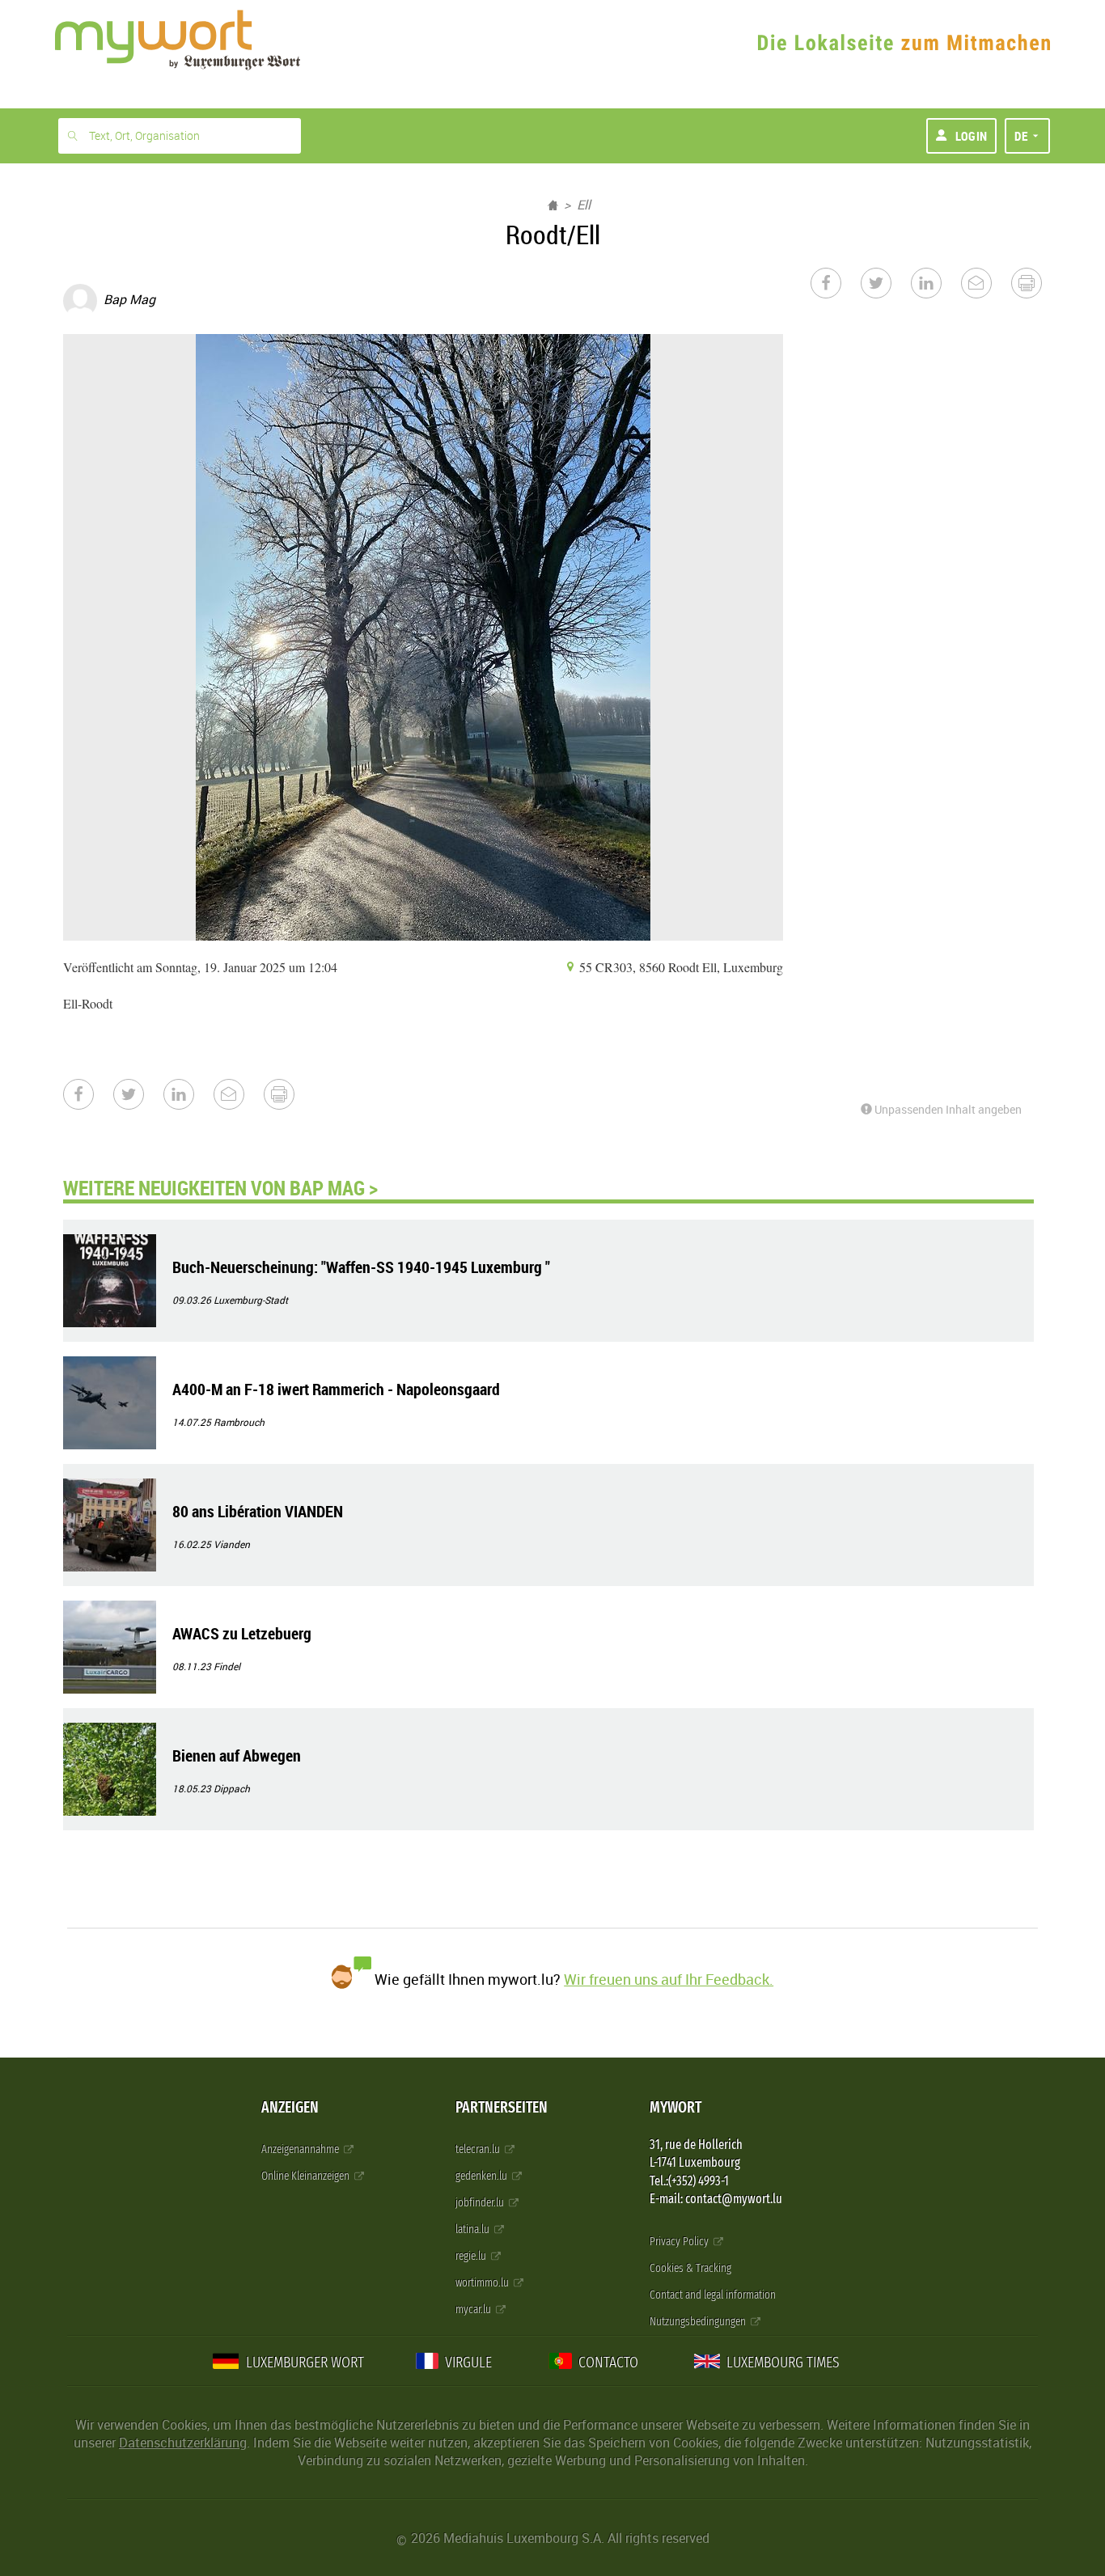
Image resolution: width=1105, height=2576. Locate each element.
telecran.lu (479, 2149)
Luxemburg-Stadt (251, 1300)
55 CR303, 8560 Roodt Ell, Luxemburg (680, 967)
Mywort (675, 2107)
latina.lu (474, 2229)
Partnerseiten (502, 2107)
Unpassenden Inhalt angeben (947, 1109)
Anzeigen (290, 2107)
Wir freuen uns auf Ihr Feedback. (669, 1979)
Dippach (232, 1788)
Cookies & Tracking (690, 2268)
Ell (584, 205)
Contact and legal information (713, 2295)
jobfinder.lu (481, 2203)
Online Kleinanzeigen (307, 2176)
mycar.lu (474, 2310)
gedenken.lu (483, 2176)
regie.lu (472, 2256)
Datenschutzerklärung (183, 2443)
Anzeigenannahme (301, 2149)
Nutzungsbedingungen (699, 2322)
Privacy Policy (680, 2242)
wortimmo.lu (483, 2283)
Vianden (232, 1544)
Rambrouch (239, 1422)
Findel (227, 1666)
